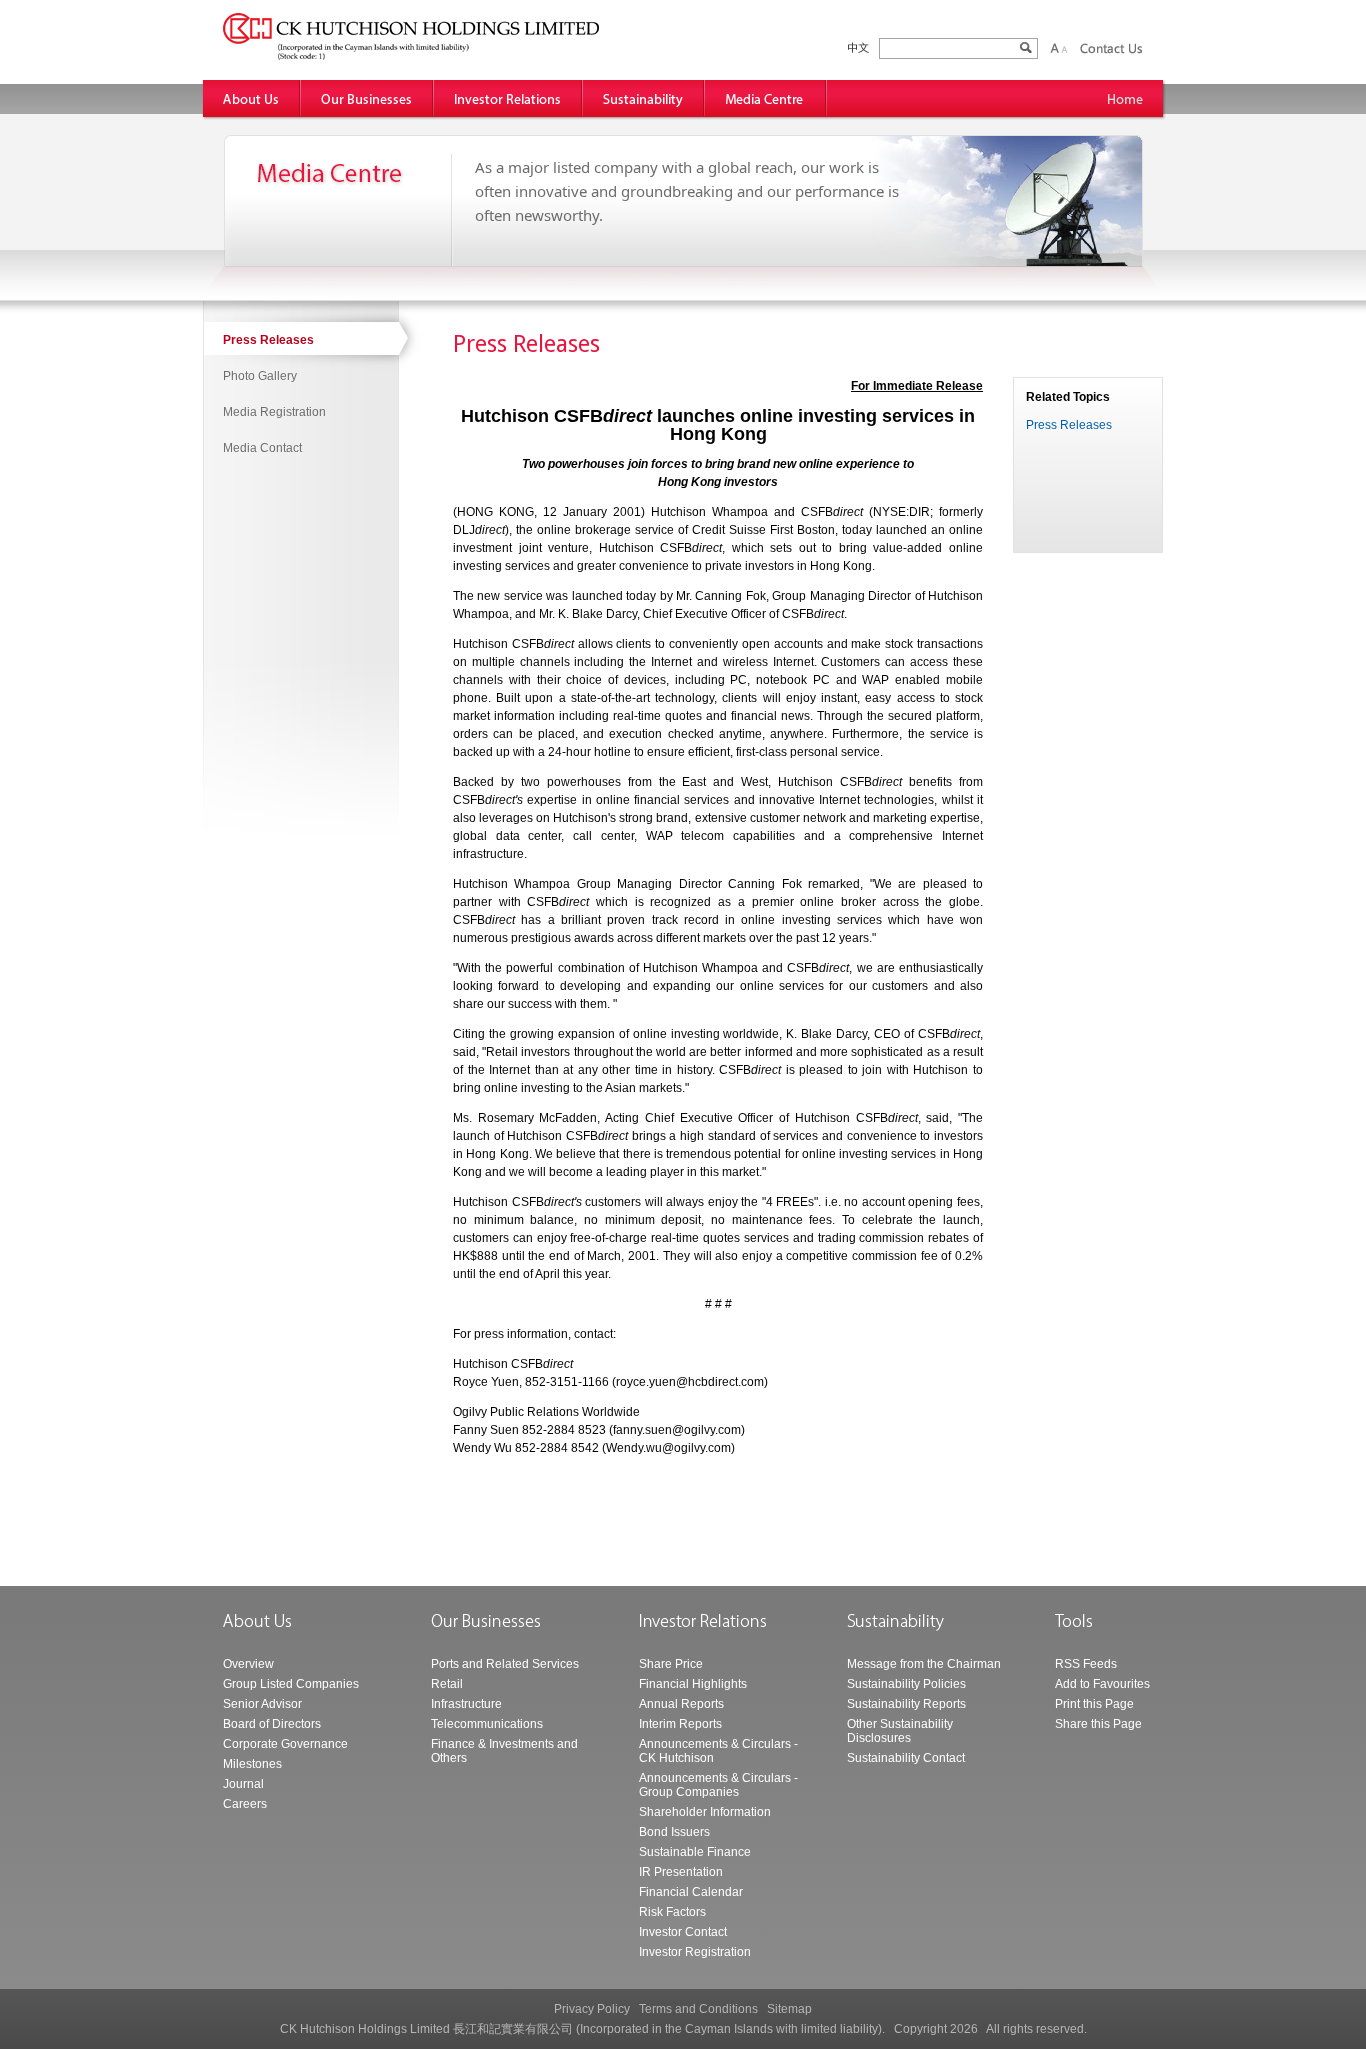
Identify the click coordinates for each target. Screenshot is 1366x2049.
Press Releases (268, 340)
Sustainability (644, 98)
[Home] (1125, 98)
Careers (245, 1804)
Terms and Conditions (698, 2009)
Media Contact (262, 448)
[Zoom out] (1064, 48)
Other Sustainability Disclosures (900, 1731)
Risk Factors (672, 1912)
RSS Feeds (1086, 1664)
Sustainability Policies (906, 1684)
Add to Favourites (1102, 1684)
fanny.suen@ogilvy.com (677, 1430)
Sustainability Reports (906, 1704)
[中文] (858, 48)
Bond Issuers (674, 1832)
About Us (252, 98)
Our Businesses (367, 98)
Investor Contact (683, 1932)
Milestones (252, 1764)
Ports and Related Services (505, 1664)
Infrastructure (466, 1704)
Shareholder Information (705, 1812)
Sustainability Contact (906, 1758)
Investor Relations (508, 98)
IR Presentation (681, 1872)
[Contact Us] (1111, 48)
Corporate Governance (285, 1744)
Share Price (671, 1664)
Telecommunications (487, 1724)
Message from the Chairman (924, 1664)
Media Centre (766, 98)
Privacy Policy (592, 2009)
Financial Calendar (691, 1892)
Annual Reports (681, 1704)
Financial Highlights (693, 1684)
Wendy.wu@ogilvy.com (668, 1448)
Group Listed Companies (291, 1684)
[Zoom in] (1054, 48)
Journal (243, 1784)
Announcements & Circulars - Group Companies (718, 1785)
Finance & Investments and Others (504, 1751)
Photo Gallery (260, 376)
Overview (248, 1664)
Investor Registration (695, 1952)
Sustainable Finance (695, 1852)
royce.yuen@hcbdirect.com (690, 1382)
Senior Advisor (262, 1704)
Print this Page (1094, 1704)
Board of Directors (272, 1724)
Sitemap (789, 2009)
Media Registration (274, 412)
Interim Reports (680, 1724)
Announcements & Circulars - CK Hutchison (718, 1751)
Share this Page (1098, 1724)
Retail (447, 1684)
